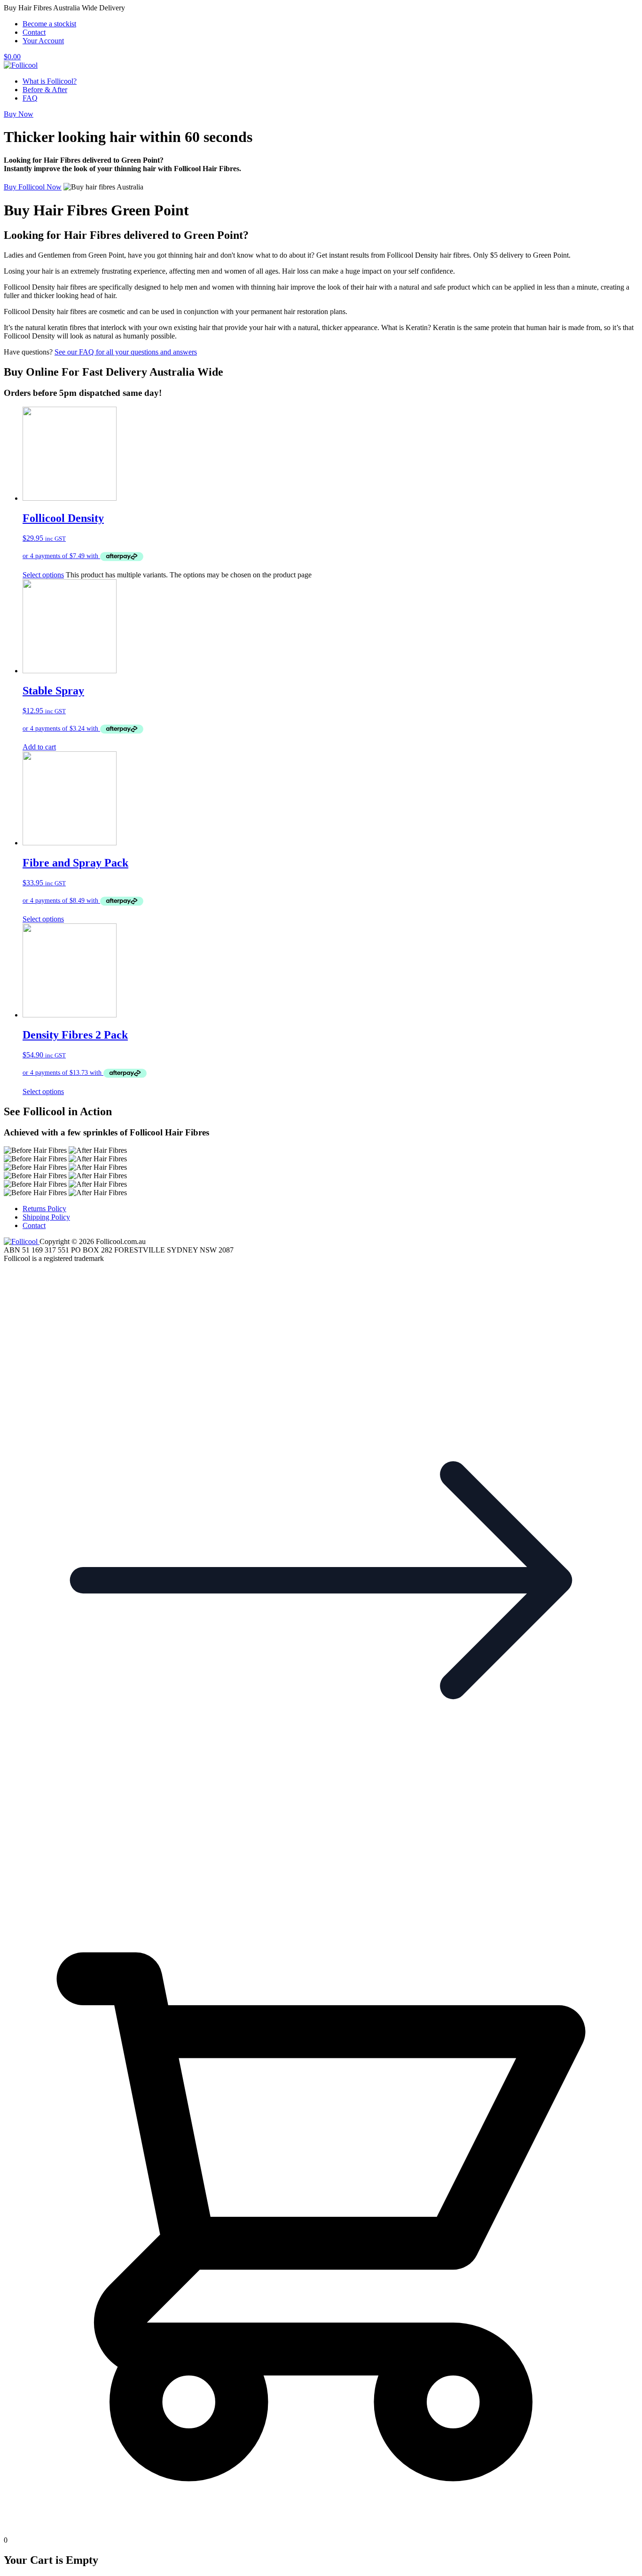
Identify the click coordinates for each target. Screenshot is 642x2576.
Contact (34, 32)
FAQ (30, 98)
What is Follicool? (50, 81)
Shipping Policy (46, 1217)
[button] (321, 1895)
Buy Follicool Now (33, 187)
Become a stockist (49, 24)
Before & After (45, 90)
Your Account (43, 41)
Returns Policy (44, 1209)
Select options (43, 575)
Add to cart (39, 747)
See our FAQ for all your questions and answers (126, 352)
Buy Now (19, 114)
